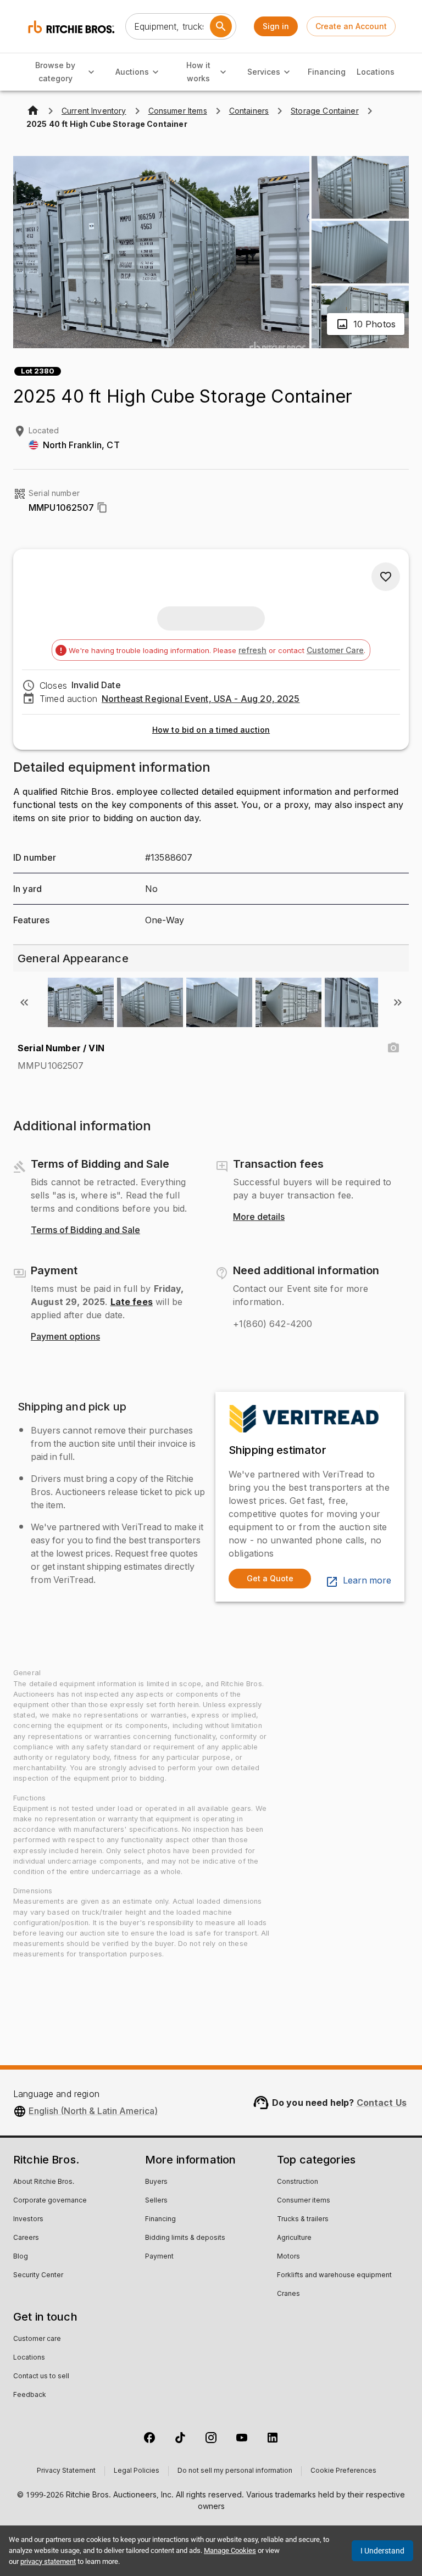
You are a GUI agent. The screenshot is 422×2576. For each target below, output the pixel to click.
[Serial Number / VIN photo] (393, 1048)
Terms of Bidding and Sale (85, 1230)
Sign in (276, 26)
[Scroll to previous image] (24, 1002)
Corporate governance (50, 2201)
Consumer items (304, 2201)
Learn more (367, 1581)
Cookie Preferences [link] (343, 2471)
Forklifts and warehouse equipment (334, 2276)
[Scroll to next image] (398, 1002)
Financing (327, 72)
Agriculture (294, 2238)
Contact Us (382, 2103)
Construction (298, 2182)
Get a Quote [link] (270, 1578)
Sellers (156, 2201)
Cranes (288, 2294)
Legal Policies (137, 2471)
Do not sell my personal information (235, 2471)
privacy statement (48, 2561)
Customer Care (335, 650)
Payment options (65, 1337)
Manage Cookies (230, 2550)
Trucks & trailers (303, 2220)
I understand (382, 2551)
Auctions (132, 72)
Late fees (132, 1302)
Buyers (156, 2182)
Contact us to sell (41, 2377)
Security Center (38, 2276)
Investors (28, 2220)
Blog (21, 2257)
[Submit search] (221, 26)
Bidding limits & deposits (185, 2238)
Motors (288, 2257)
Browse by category (55, 72)
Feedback (30, 2395)
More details (259, 1217)
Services (264, 72)
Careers (26, 2238)
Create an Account (351, 26)
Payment (159, 2257)
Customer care (37, 2339)
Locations (376, 72)
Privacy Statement (66, 2471)
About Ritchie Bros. (44, 2182)
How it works (198, 72)
